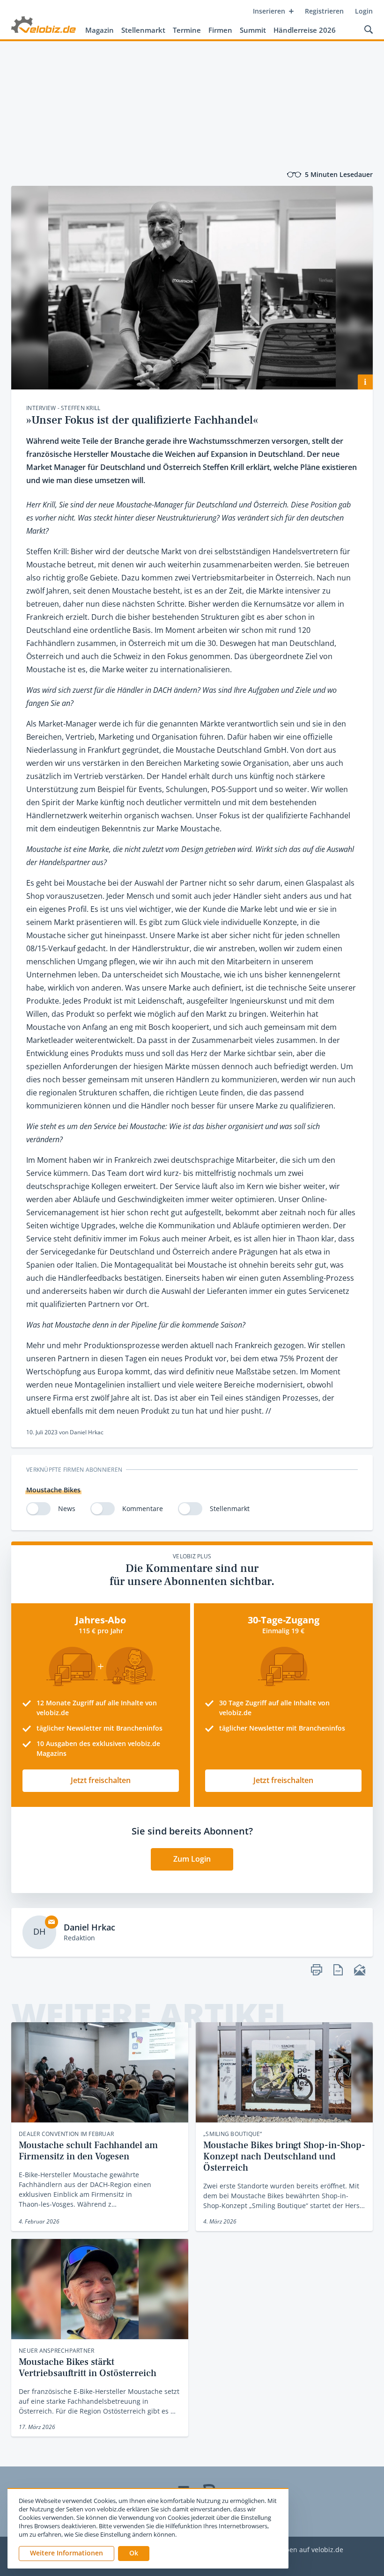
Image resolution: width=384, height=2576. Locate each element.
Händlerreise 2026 (305, 30)
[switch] (38, 1509)
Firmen (220, 30)
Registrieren (324, 11)
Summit (253, 30)
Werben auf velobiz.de (308, 2550)
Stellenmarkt (143, 30)
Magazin (100, 30)
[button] (134, 2554)
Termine (187, 30)
